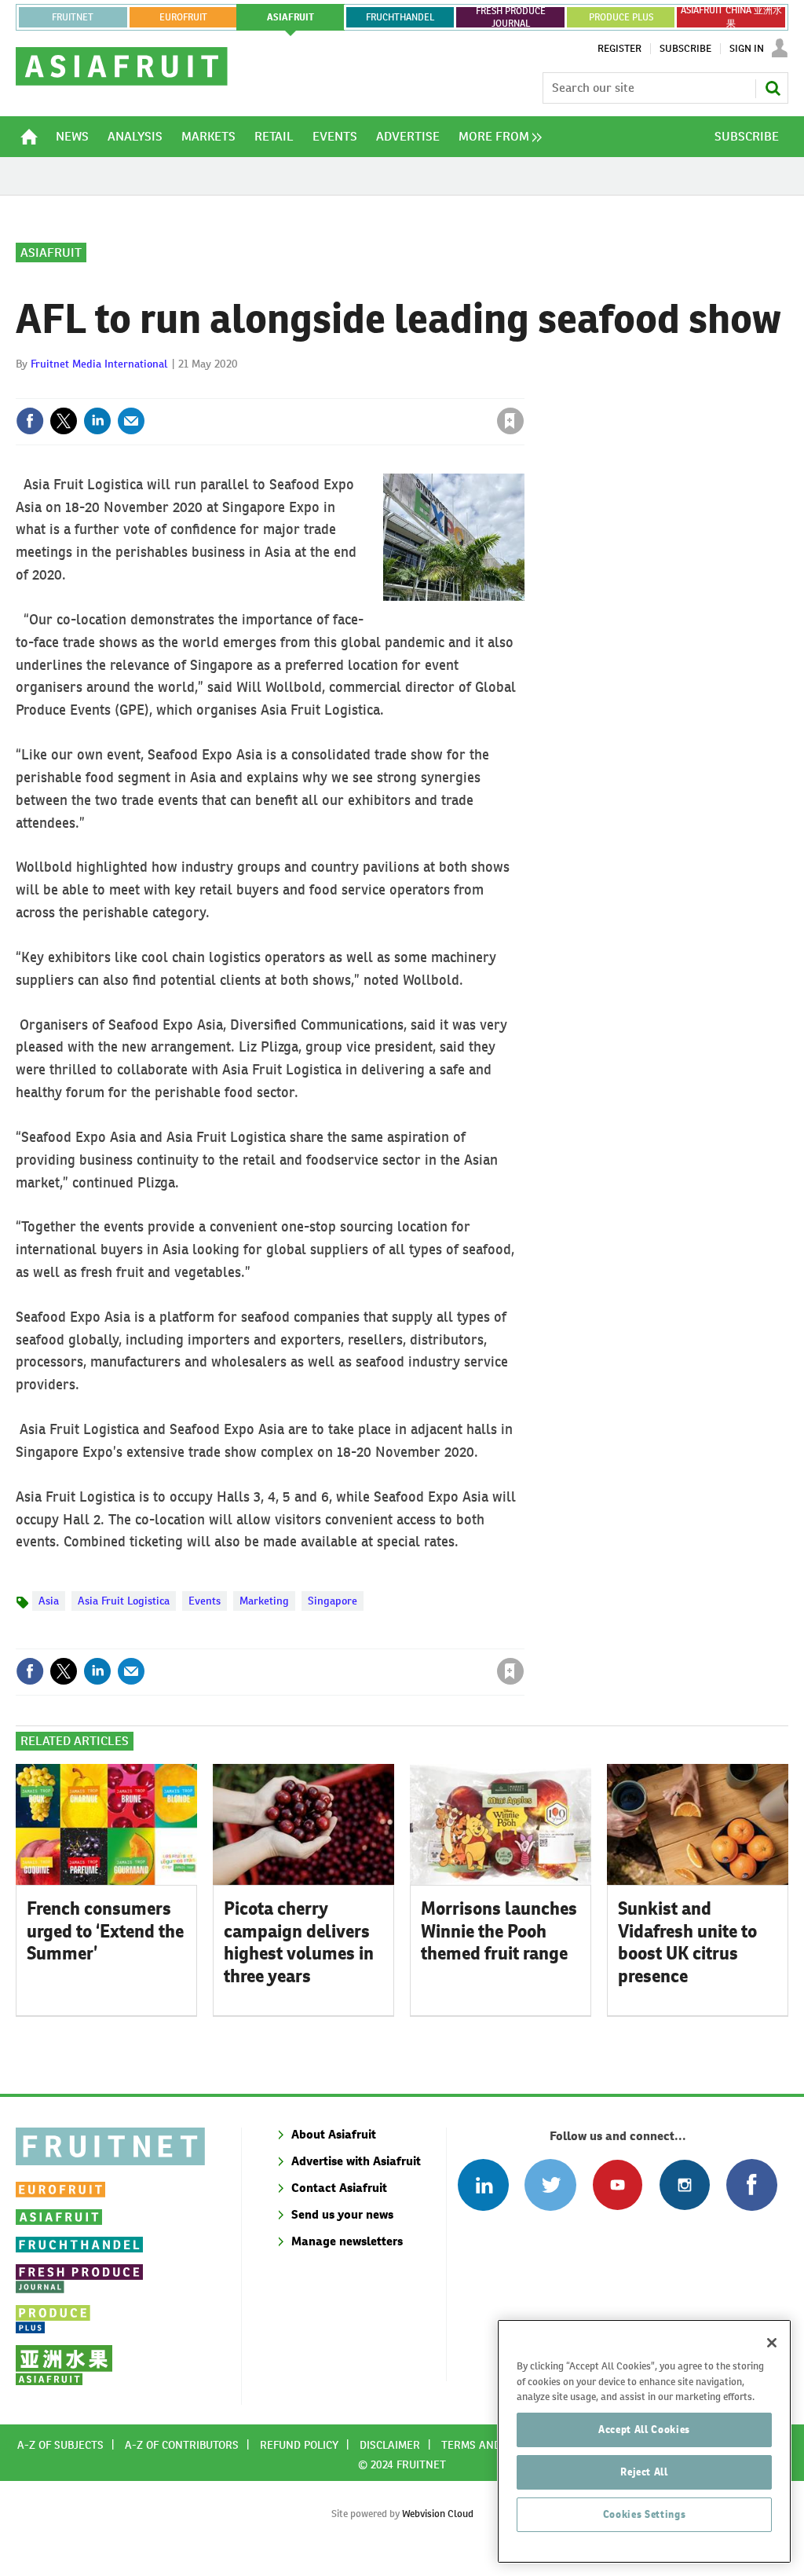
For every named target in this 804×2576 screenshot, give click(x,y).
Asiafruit (51, 252)
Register (619, 49)
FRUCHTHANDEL (400, 17)
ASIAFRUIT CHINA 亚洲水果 (731, 17)
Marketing (264, 1601)
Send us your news (342, 2214)
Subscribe (685, 49)
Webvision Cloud (438, 2514)
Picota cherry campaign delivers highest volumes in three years (299, 1942)
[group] (496, 137)
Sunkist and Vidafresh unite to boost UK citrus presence (687, 1942)
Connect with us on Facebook (752, 2184)
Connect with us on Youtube (618, 2184)
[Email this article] (131, 421)
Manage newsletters (347, 2241)
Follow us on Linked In (483, 2184)
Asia (49, 1601)
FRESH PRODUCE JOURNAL (511, 17)
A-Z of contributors (182, 2445)
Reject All (644, 2472)
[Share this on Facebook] (30, 421)
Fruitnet (73, 17)
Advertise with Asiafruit (356, 2161)
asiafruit (291, 17)
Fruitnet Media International (99, 364)
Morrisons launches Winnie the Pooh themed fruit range (499, 1931)
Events (205, 1601)
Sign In (747, 49)
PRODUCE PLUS (621, 17)
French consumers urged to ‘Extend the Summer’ (105, 1931)
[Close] (772, 2343)
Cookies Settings (645, 2514)
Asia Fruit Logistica (124, 1601)
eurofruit (183, 17)
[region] (644, 2441)
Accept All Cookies (644, 2430)
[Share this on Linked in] (97, 421)
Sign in (323, 389)
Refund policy (299, 2445)
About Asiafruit (334, 2134)
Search (773, 88)
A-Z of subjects (60, 2445)
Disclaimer (390, 2445)
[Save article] (510, 421)
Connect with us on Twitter (550, 2184)
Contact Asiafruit (339, 2188)
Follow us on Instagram (684, 2184)
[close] (523, 389)
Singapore (333, 1601)
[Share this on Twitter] (64, 421)
